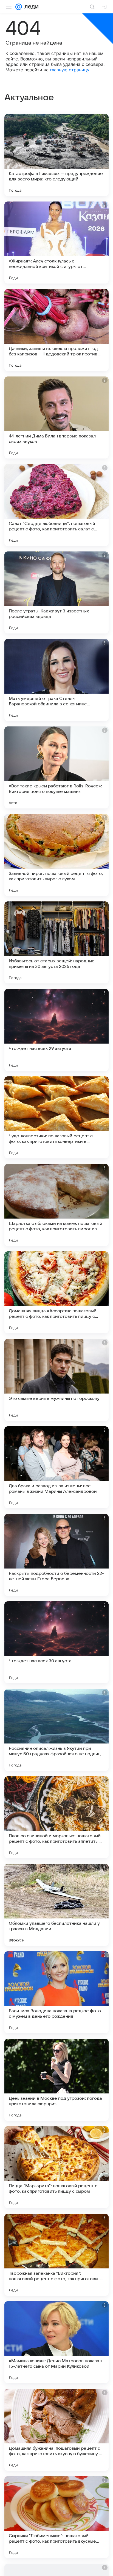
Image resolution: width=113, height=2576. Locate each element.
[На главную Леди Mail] (30, 7)
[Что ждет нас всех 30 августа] (56, 1642)
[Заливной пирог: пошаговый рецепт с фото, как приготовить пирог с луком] (56, 855)
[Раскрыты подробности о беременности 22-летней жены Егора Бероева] (56, 1555)
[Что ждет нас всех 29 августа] (56, 1030)
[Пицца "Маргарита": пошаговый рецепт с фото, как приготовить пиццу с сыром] (56, 2167)
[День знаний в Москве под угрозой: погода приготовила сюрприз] (56, 2080)
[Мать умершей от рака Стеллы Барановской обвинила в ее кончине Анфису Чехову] (56, 680)
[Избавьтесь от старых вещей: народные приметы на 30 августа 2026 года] (56, 942)
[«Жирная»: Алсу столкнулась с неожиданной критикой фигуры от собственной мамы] (56, 243)
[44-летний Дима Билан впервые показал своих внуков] (56, 417)
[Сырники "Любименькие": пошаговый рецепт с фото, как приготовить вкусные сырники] (56, 2517)
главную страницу (70, 70)
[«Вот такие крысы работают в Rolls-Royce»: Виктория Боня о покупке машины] (56, 767)
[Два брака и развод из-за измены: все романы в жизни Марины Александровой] (56, 1467)
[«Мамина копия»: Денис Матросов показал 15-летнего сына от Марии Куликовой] (56, 2342)
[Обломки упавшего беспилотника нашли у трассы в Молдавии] (56, 1905)
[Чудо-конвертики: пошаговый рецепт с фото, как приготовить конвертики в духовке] (56, 1117)
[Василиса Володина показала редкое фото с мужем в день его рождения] (56, 1992)
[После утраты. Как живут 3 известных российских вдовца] (56, 592)
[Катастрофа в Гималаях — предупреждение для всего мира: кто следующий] (56, 155)
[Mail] (19, 7)
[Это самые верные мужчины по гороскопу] (56, 1380)
